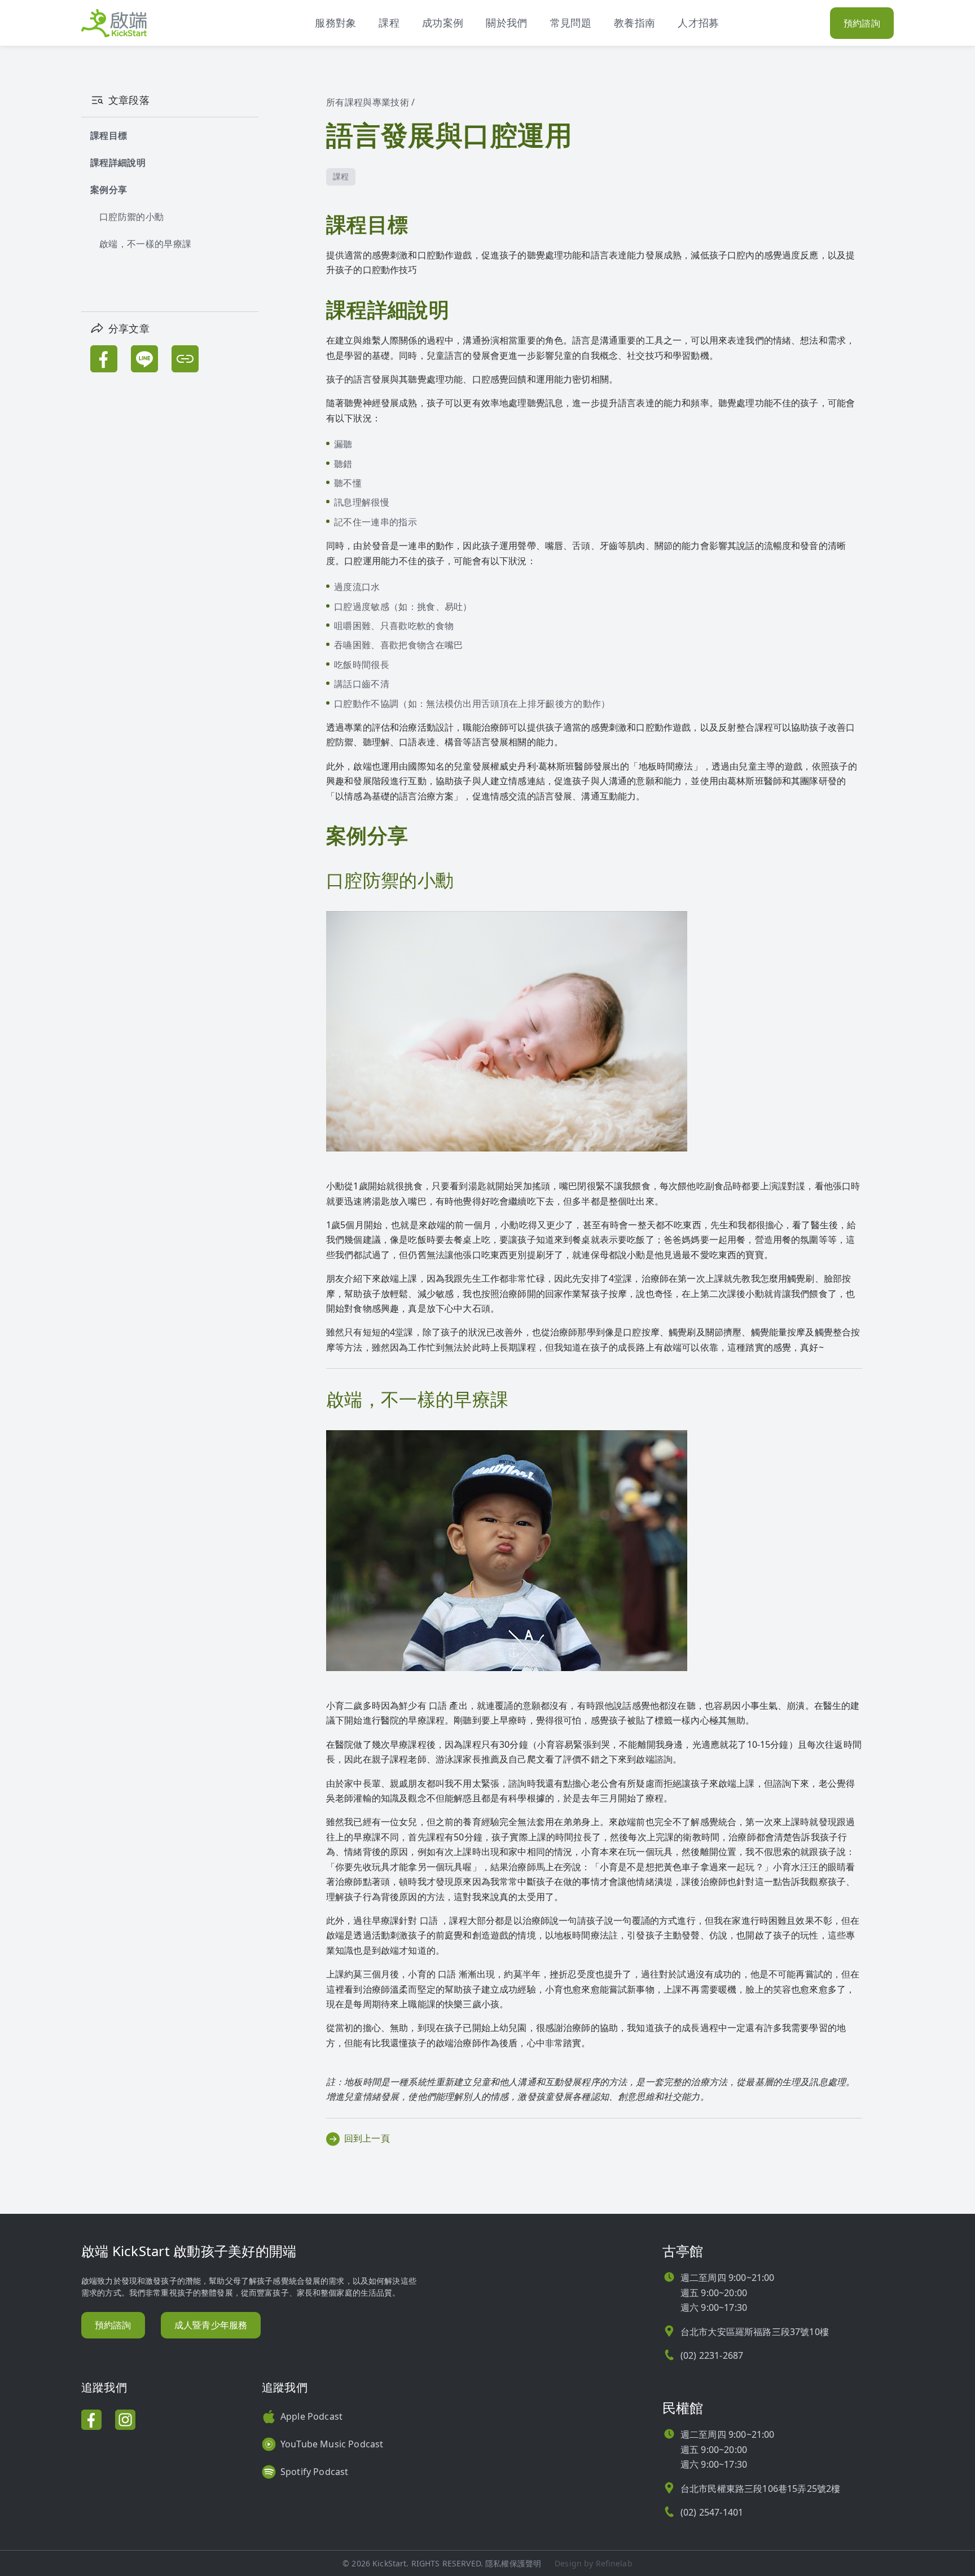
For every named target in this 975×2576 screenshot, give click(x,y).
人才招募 (698, 23)
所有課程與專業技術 (368, 102)
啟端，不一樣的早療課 (145, 244)
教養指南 (634, 23)
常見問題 (571, 23)
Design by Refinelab (594, 2563)
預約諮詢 (862, 23)
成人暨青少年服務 (211, 2325)
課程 (389, 23)
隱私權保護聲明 (513, 2563)
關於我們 (506, 23)
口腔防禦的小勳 (131, 217)
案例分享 (109, 190)
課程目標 (109, 135)
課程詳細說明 (118, 162)
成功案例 (443, 23)
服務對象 (335, 23)
